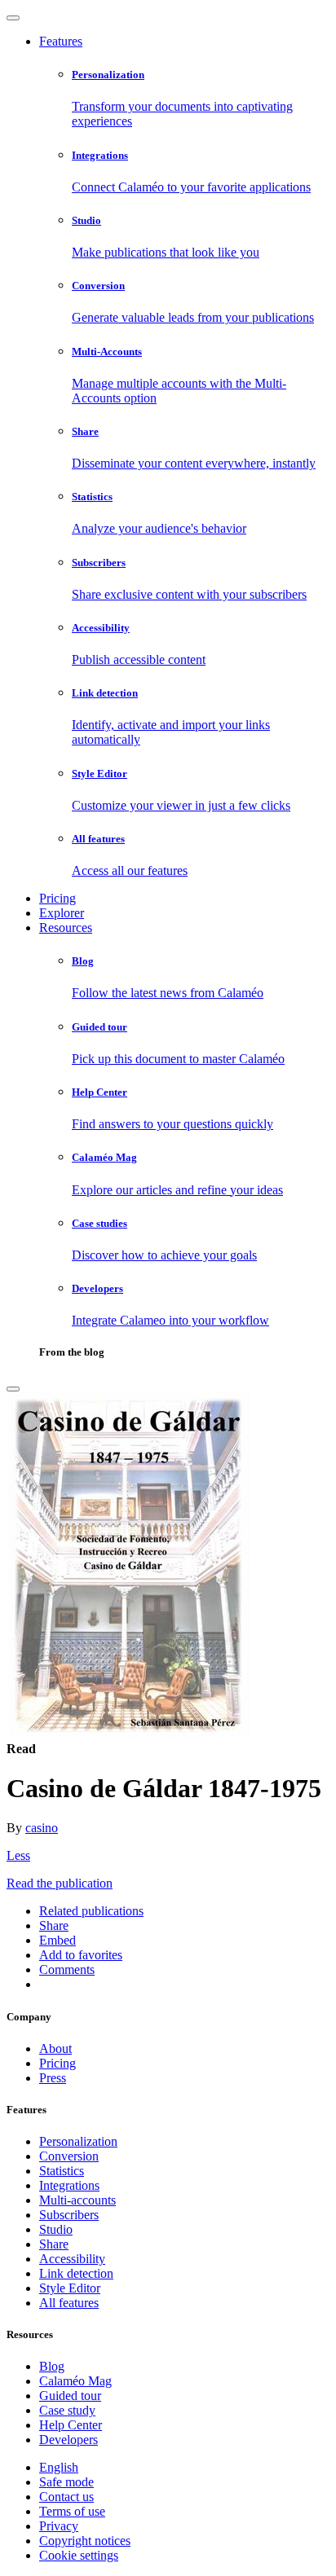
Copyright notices (85, 2541)
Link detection (76, 2273)
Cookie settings (79, 2555)
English (59, 2467)
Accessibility (72, 2259)
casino (42, 1828)
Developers (69, 2440)
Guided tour (70, 2396)
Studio (56, 2229)
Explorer (62, 913)
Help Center (71, 2425)
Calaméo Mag (75, 2381)
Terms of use (72, 2511)
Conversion (69, 2156)
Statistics (62, 2171)
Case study (67, 2410)
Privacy (59, 2526)
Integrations (69, 2185)
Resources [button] (66, 928)
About (55, 2048)
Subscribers (69, 2215)
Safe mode (66, 2482)
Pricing (57, 898)
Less (18, 1855)
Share (54, 2244)
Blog (52, 2366)
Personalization (78, 2141)
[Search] (13, 1389)
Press (53, 2078)
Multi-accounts (77, 2200)
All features (69, 2303)
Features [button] (61, 41)
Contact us (66, 2497)
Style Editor (70, 2288)
